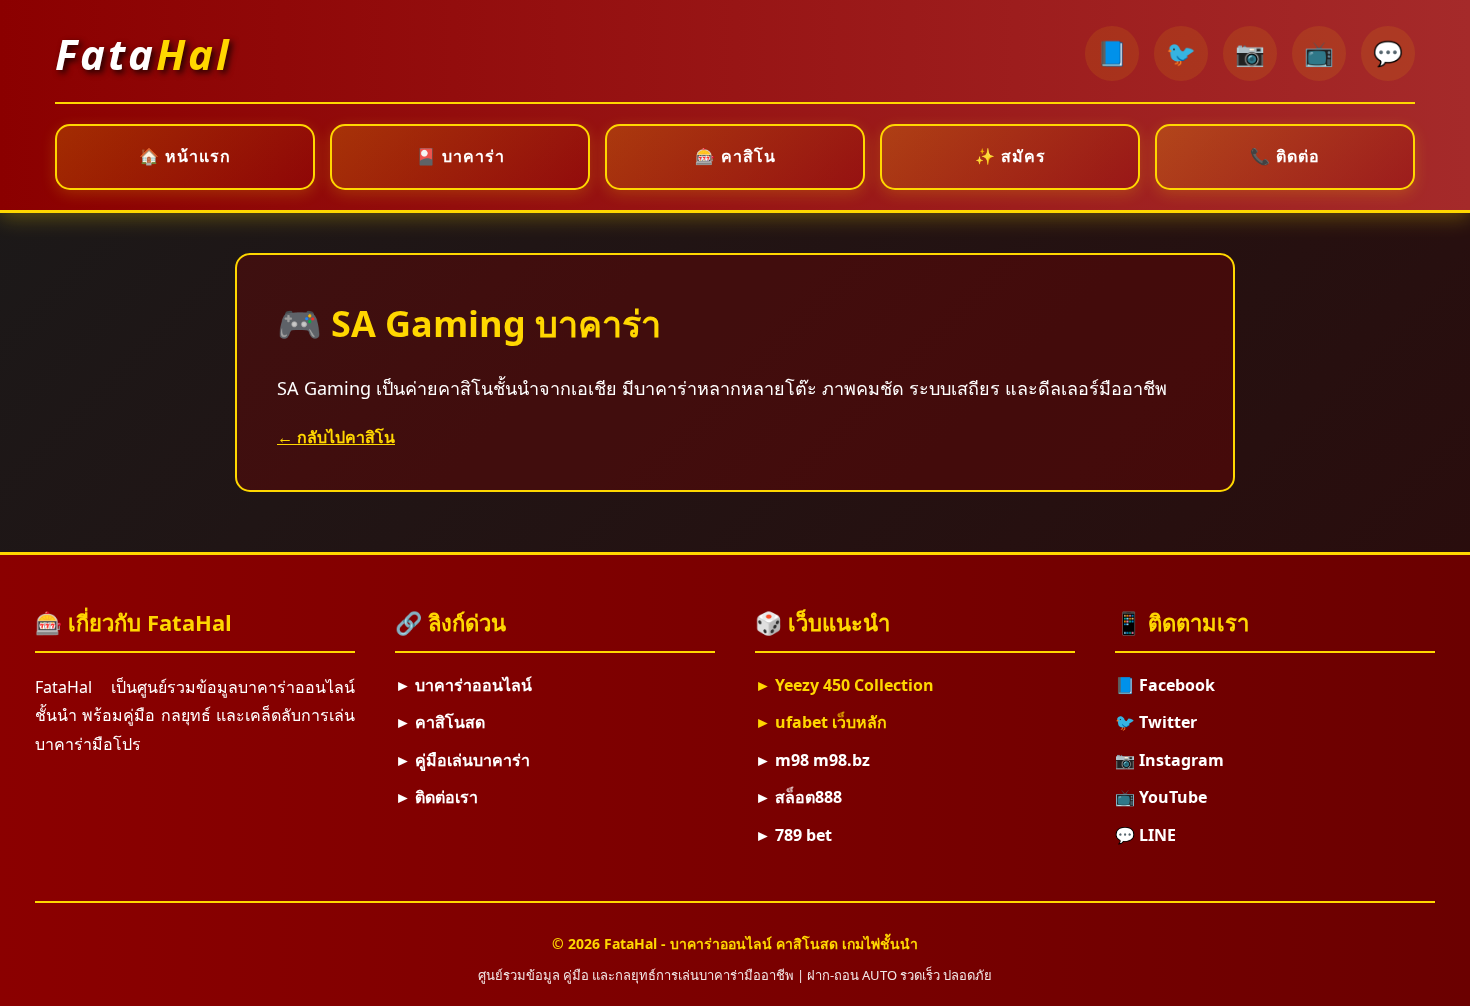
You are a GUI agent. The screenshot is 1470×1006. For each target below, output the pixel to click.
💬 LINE (1145, 835)
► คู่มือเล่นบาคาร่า (462, 760)
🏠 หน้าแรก (185, 156)
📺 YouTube (1161, 797)
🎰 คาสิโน (735, 156)
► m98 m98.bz (812, 760)
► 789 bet (793, 835)
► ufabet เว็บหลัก (821, 722)
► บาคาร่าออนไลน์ (463, 685)
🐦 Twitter (1156, 722)
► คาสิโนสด (440, 722)
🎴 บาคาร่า (460, 156)
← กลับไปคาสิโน (336, 437)
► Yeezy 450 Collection (844, 685)
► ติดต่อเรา (436, 797)
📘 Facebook (1165, 685)
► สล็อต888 (798, 797)
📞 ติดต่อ (1285, 156)
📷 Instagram (1169, 760)
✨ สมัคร (1010, 156)
